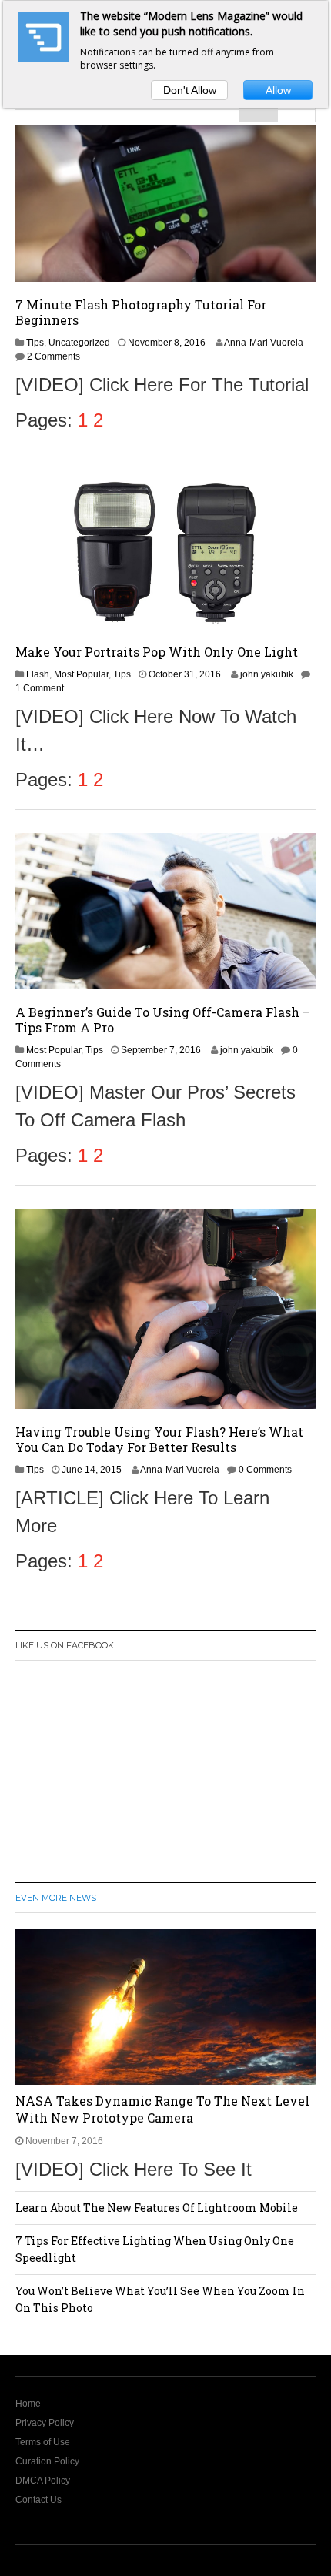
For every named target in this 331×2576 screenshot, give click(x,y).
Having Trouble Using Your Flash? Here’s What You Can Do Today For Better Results (159, 1439)
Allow (278, 90)
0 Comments (265, 1470)
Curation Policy (47, 2461)
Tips (35, 343)
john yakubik (267, 674)
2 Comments (53, 356)
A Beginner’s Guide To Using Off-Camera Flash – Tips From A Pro (163, 1020)
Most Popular (81, 674)
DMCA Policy (43, 2481)
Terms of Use (43, 2442)
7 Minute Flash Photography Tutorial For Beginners (141, 312)
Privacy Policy (45, 2423)
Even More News (56, 1898)
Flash (38, 674)
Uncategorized (79, 343)
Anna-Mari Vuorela (264, 343)
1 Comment (40, 688)
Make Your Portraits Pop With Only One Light (157, 652)
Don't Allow (190, 90)
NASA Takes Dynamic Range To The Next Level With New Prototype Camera (162, 2109)
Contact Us (38, 2500)
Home (28, 2404)
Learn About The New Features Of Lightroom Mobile (157, 2208)
